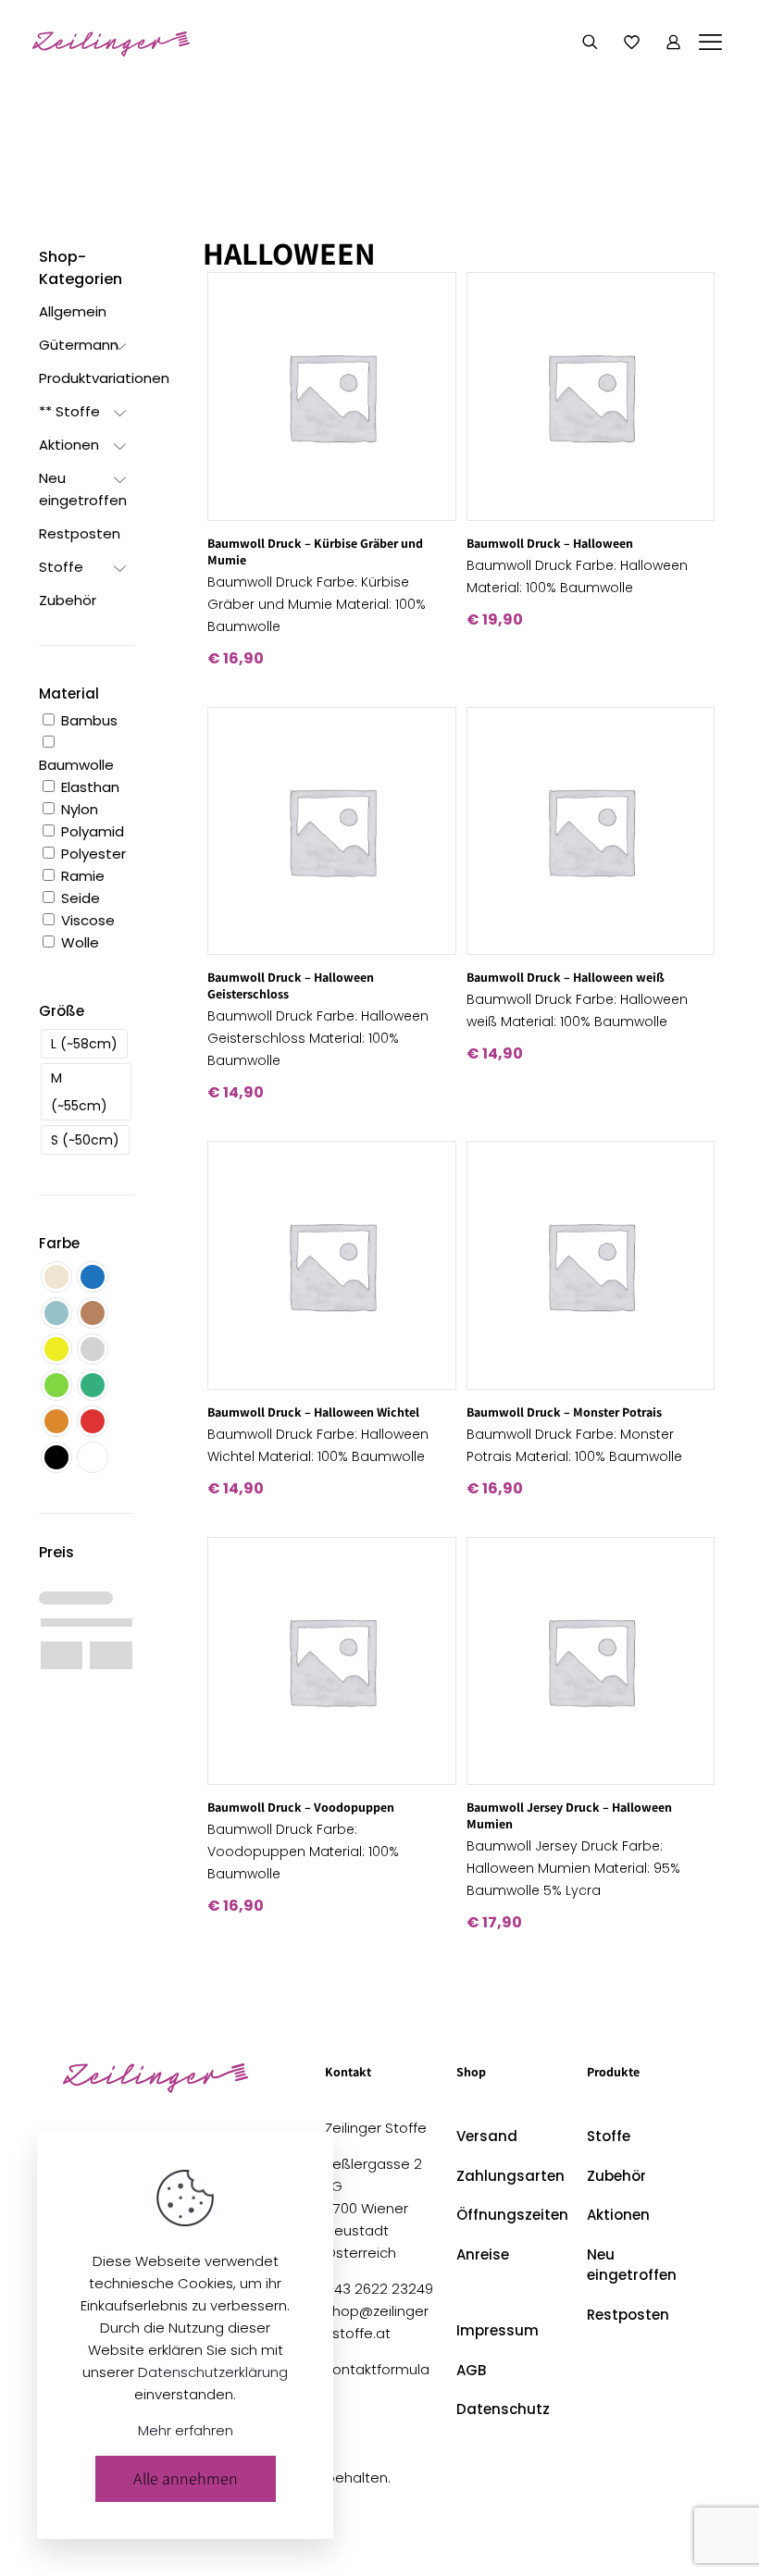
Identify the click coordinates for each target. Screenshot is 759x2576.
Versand (487, 2136)
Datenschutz (503, 2409)
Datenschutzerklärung (213, 2372)
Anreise (483, 2254)
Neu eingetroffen (632, 2265)
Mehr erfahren (186, 2430)
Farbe (59, 1243)
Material (69, 694)
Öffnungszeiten (511, 2215)
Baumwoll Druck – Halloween (550, 543)
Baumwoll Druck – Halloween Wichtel (313, 1412)
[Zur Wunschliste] (430, 338)
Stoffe (609, 2136)
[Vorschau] (430, 378)
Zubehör (616, 2176)
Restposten (628, 2315)
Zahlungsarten (510, 2176)
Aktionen (618, 2215)
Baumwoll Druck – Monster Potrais (564, 1412)
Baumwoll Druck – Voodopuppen (301, 1807)
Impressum (498, 2330)
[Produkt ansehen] (430, 298)
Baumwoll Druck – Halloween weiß (566, 977)
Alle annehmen (186, 2478)
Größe (62, 1011)
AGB (471, 2370)
